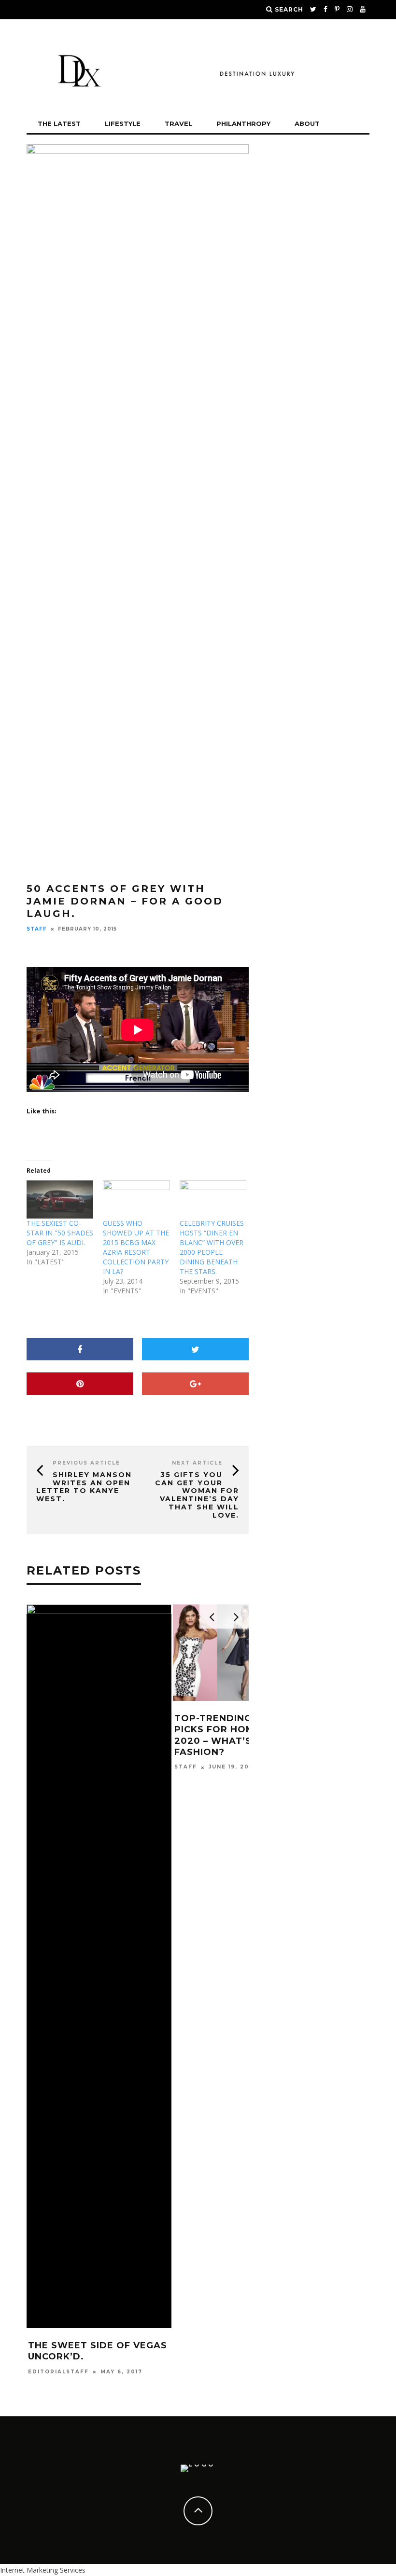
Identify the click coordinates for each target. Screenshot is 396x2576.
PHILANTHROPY (243, 123)
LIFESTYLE (123, 123)
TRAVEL (178, 123)
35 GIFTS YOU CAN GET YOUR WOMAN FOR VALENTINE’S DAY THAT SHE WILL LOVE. (197, 1495)
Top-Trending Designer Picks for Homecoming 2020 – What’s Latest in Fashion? (240, 1735)
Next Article (197, 1463)
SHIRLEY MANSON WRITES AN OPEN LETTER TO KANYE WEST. (84, 1487)
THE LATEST (59, 123)
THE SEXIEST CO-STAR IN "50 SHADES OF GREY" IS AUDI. (60, 1233)
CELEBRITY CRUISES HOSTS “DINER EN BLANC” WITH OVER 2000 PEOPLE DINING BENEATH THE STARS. (212, 1247)
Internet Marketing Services (43, 2570)
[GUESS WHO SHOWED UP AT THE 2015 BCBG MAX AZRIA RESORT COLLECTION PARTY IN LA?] (136, 1199)
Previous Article (86, 1463)
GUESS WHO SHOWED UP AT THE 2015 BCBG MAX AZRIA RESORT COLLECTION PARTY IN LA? (136, 1247)
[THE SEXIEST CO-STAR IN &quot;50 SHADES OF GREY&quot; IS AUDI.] (60, 1199)
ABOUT (307, 123)
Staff (37, 929)
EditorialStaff (58, 2372)
